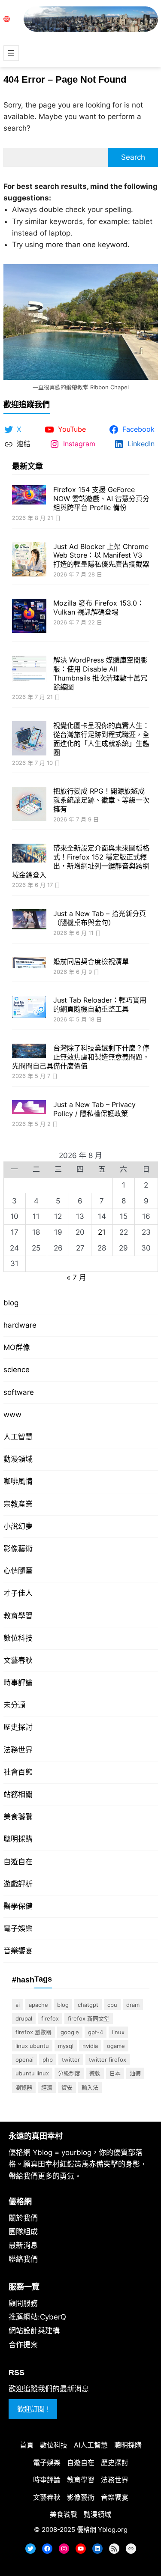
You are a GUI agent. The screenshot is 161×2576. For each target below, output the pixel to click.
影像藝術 (18, 1549)
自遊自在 (18, 1862)
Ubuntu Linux (32, 2073)
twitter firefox (108, 2060)
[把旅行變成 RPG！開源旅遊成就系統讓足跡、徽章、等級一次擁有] (29, 805)
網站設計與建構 (34, 2331)
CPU (112, 2005)
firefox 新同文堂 (89, 2018)
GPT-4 (96, 2032)
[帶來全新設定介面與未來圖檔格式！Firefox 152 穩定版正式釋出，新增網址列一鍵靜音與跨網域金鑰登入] (29, 854)
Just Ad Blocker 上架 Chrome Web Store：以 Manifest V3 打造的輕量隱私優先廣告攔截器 (101, 555)
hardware (20, 1325)
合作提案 (23, 2345)
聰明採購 (18, 1839)
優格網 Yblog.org (102, 2530)
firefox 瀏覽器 (33, 2032)
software (19, 1392)
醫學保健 (18, 1906)
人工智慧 (18, 1437)
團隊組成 (23, 2232)
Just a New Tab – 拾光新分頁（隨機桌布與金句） (100, 918)
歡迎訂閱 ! (33, 2409)
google (70, 2032)
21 (102, 1232)
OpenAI (24, 2060)
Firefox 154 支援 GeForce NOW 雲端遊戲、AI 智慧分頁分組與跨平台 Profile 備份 (101, 498)
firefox (50, 2018)
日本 (115, 2073)
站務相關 (18, 1794)
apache (38, 2005)
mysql (66, 2046)
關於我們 (23, 2218)
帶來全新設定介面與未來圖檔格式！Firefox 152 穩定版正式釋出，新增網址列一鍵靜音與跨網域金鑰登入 (81, 861)
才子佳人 (18, 1593)
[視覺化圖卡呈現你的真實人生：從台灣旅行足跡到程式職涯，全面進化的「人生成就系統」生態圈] (29, 739)
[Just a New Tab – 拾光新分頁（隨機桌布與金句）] (29, 920)
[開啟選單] (11, 53)
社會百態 (18, 1772)
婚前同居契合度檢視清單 (91, 961)
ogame (116, 2046)
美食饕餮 (18, 1817)
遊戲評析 (18, 1884)
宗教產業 (18, 1504)
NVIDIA (90, 2046)
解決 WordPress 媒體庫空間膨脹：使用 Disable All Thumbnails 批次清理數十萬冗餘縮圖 (100, 673)
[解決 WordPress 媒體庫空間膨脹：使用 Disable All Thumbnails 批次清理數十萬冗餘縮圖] (29, 670)
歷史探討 (18, 1727)
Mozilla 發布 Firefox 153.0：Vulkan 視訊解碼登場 (99, 607)
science (17, 1370)
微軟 (95, 2073)
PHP (48, 2060)
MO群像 (17, 1347)
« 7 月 (76, 1278)
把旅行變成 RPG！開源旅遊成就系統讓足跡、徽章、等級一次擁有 (101, 800)
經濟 (47, 2087)
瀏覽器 (24, 2087)
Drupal (24, 2018)
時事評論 (18, 1683)
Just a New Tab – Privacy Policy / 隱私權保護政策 (94, 1109)
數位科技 (18, 1638)
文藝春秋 (18, 1660)
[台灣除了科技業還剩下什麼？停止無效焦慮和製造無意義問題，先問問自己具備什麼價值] (29, 1052)
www (12, 1415)
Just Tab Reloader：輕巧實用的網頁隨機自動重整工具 (100, 1004)
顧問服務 (23, 2303)
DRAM (133, 2005)
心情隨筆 (18, 1571)
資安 (67, 2087)
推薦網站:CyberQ (37, 2317)
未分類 (14, 1705)
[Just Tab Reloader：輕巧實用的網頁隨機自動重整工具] (29, 1008)
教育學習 (18, 1616)
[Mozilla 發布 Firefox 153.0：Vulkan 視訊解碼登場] (29, 617)
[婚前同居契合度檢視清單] (29, 964)
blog (11, 1303)
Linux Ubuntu (32, 2046)
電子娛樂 (18, 1928)
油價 (135, 2073)
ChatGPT (88, 2005)
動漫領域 (18, 1459)
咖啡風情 (18, 1481)
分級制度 (69, 2073)
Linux (118, 2032)
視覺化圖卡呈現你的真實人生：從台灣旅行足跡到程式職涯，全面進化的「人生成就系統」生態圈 (101, 739)
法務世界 (18, 1750)
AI (18, 2005)
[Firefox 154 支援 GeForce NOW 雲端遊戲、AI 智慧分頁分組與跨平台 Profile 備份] (29, 496)
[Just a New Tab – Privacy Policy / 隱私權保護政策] (29, 1108)
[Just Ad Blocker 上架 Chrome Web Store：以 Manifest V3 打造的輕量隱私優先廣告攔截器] (29, 560)
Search (133, 157)
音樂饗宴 (18, 1951)
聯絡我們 (23, 2259)
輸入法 (90, 2087)
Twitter (71, 2060)
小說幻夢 (18, 1526)
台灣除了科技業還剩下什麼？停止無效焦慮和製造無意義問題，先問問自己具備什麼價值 (81, 1057)
